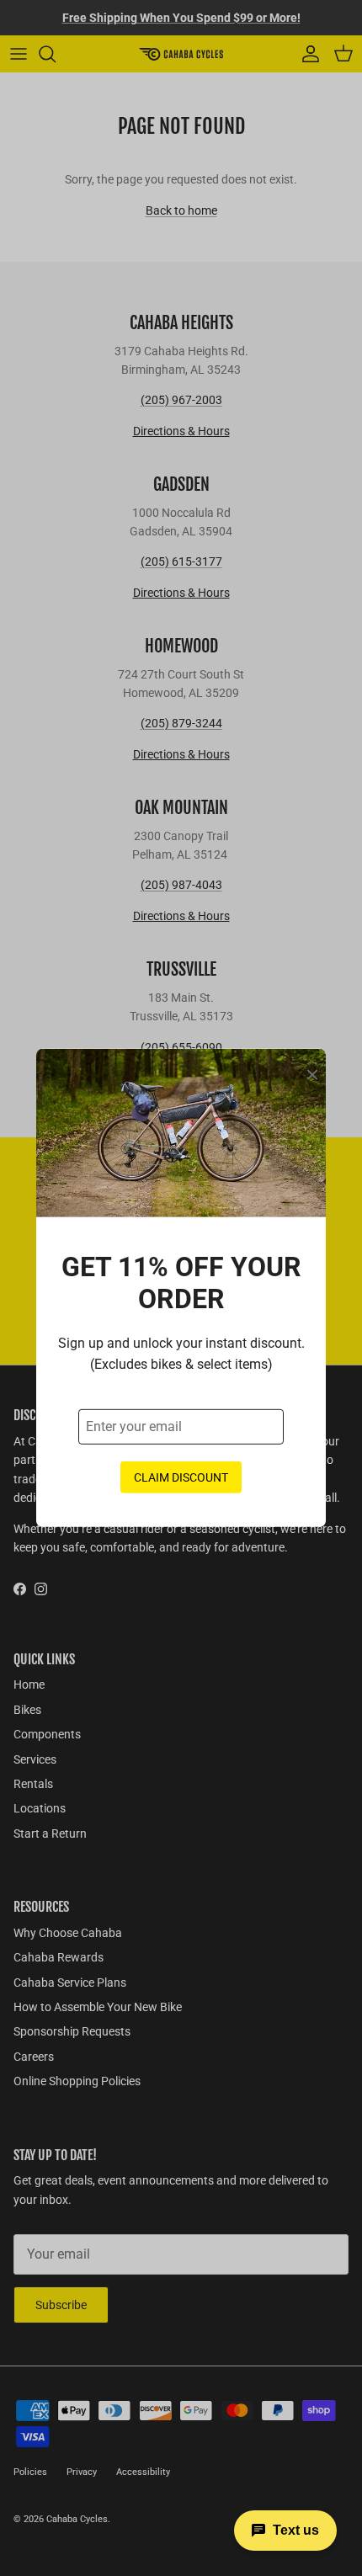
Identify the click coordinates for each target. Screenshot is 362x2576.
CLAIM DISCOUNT (181, 1477)
